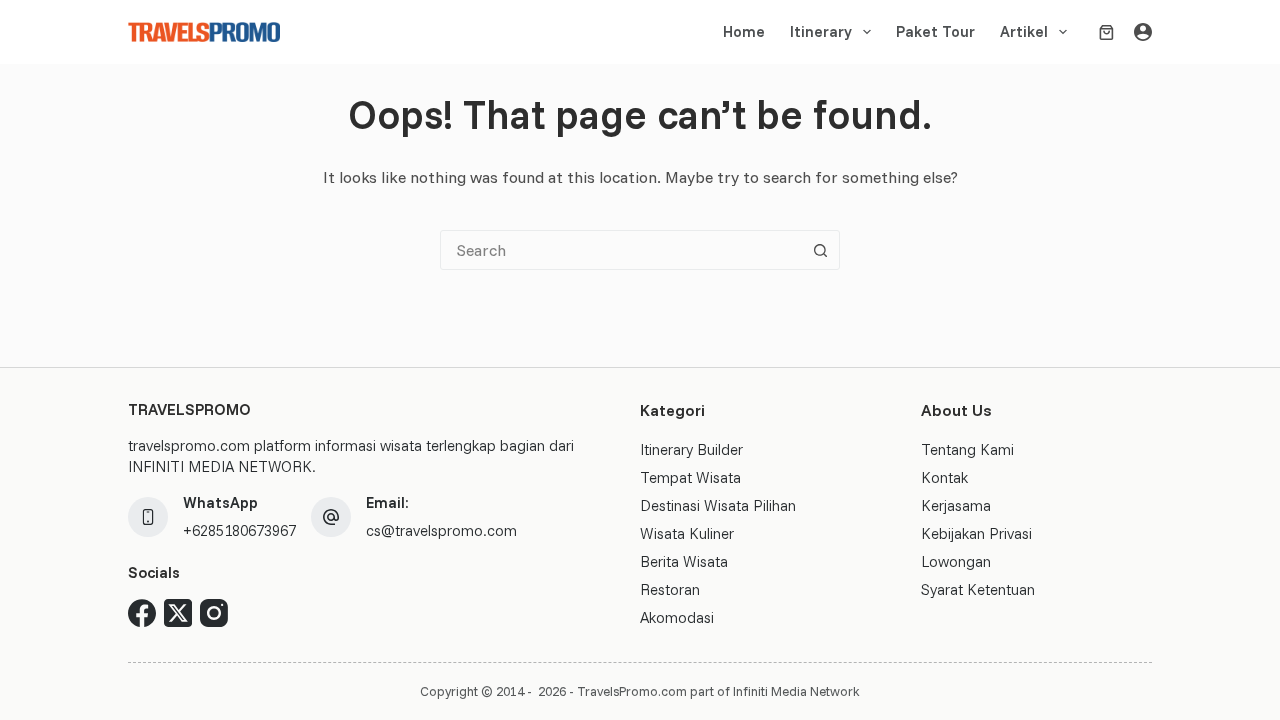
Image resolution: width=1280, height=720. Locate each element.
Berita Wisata (684, 561)
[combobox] (621, 250)
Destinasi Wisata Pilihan (718, 505)
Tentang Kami (967, 449)
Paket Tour (935, 31)
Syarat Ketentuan (978, 589)
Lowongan (956, 561)
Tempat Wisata (690, 477)
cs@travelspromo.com (441, 530)
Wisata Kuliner (687, 533)
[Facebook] (142, 613)
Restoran (670, 589)
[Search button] (820, 250)
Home (744, 31)
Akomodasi (677, 617)
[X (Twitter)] (178, 613)
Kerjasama (956, 505)
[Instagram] (214, 613)
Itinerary (821, 31)
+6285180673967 (239, 530)
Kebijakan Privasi (976, 533)
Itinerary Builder (691, 449)
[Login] (1143, 32)
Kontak (944, 477)
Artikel (1024, 31)
